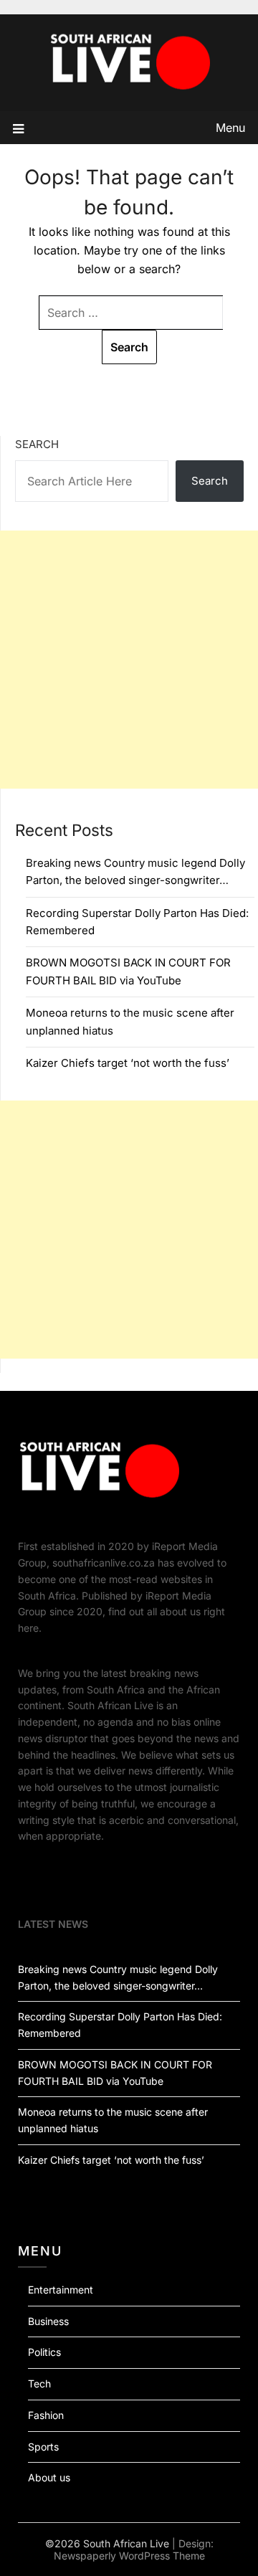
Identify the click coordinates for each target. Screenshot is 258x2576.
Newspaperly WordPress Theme (129, 2556)
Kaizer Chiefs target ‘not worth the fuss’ (128, 1063)
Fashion (46, 2415)
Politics (44, 2352)
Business (48, 2321)
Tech (39, 2383)
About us (49, 2477)
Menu (230, 128)
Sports (43, 2447)
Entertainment (61, 2290)
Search (37, 444)
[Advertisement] (129, 660)
